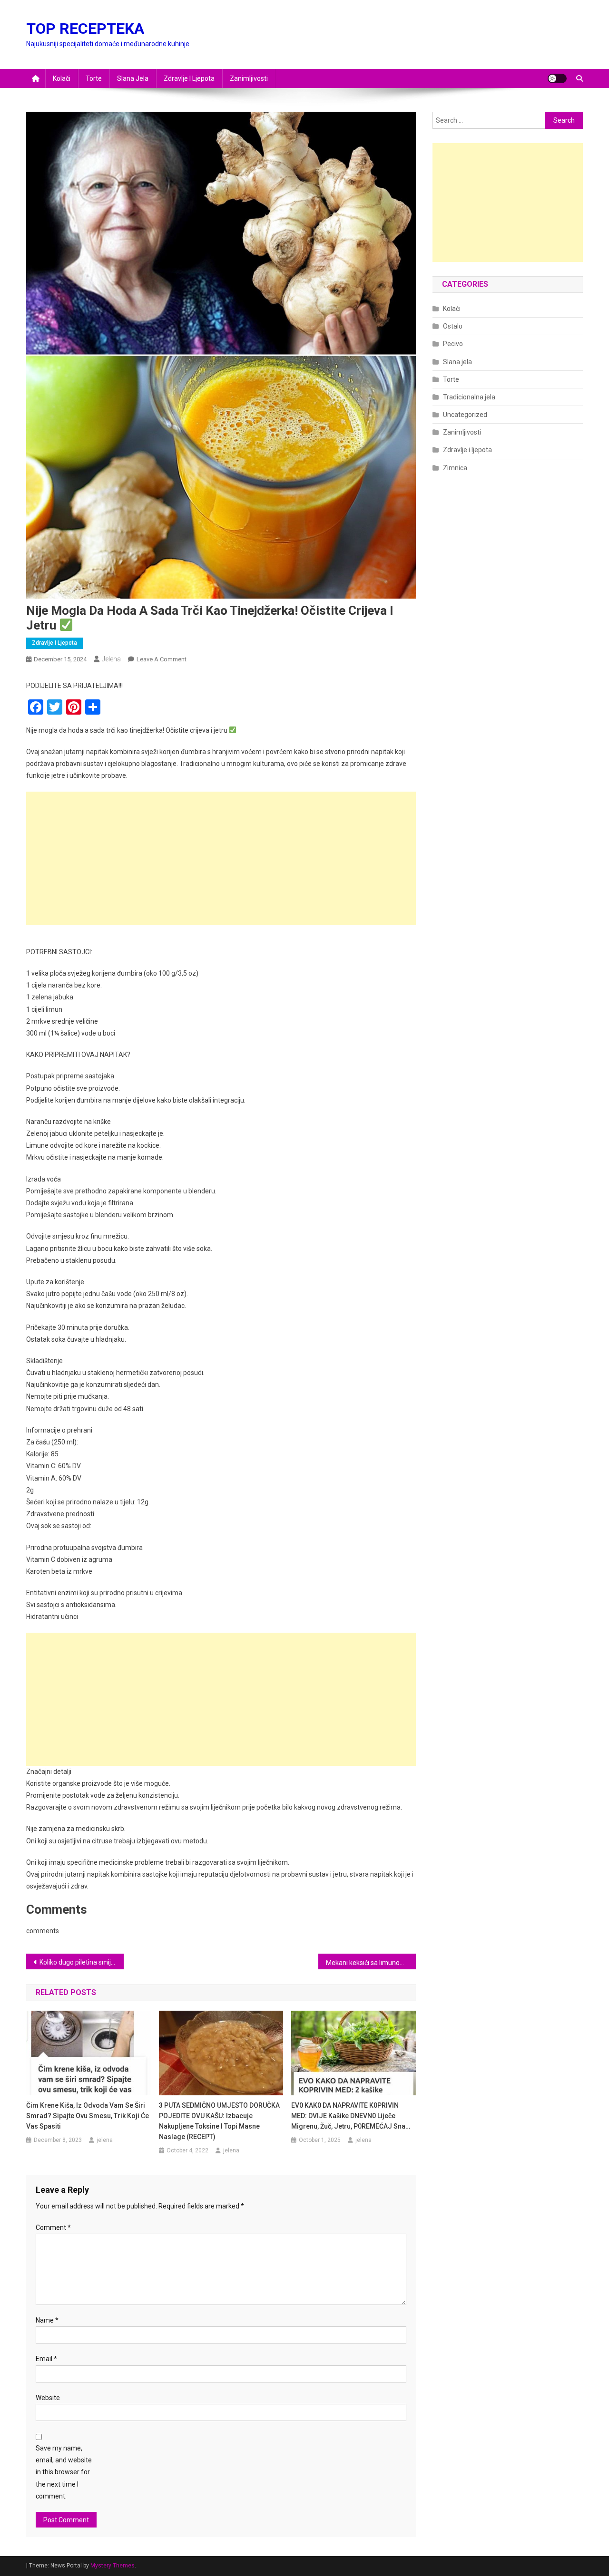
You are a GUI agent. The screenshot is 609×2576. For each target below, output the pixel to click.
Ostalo (453, 326)
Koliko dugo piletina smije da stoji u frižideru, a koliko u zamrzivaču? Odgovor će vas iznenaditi (82, 1962)
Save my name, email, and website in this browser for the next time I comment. (64, 2472)
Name (47, 2320)
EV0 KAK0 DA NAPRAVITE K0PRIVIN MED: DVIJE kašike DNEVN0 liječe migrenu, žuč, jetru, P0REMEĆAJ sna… (351, 2116)
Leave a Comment (162, 659)
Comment (53, 2227)
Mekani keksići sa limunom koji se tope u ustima (371, 1963)
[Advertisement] (221, 858)
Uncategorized (465, 415)
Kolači (62, 78)
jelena (111, 659)
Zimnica (455, 468)
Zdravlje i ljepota (189, 78)
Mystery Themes (113, 2566)
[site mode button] (557, 78)
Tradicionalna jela (469, 397)
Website (48, 2398)
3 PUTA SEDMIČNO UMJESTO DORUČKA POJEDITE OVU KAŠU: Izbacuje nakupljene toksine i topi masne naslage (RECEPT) (219, 2121)
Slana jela (133, 78)
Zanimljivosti (249, 78)
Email (46, 2359)
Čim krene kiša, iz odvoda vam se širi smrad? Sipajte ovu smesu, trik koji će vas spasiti (88, 2116)
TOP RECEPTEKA (85, 29)
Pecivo (453, 344)
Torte (94, 78)
